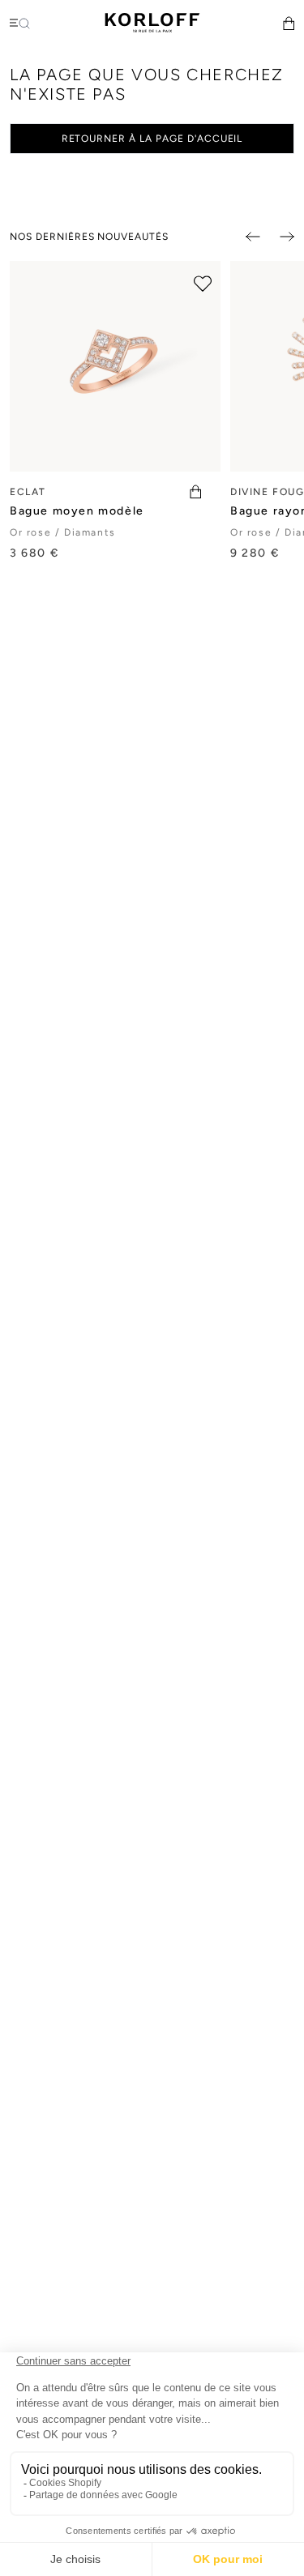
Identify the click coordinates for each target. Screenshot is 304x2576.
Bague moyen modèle (77, 511)
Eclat (28, 492)
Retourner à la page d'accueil (152, 139)
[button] (289, 23)
